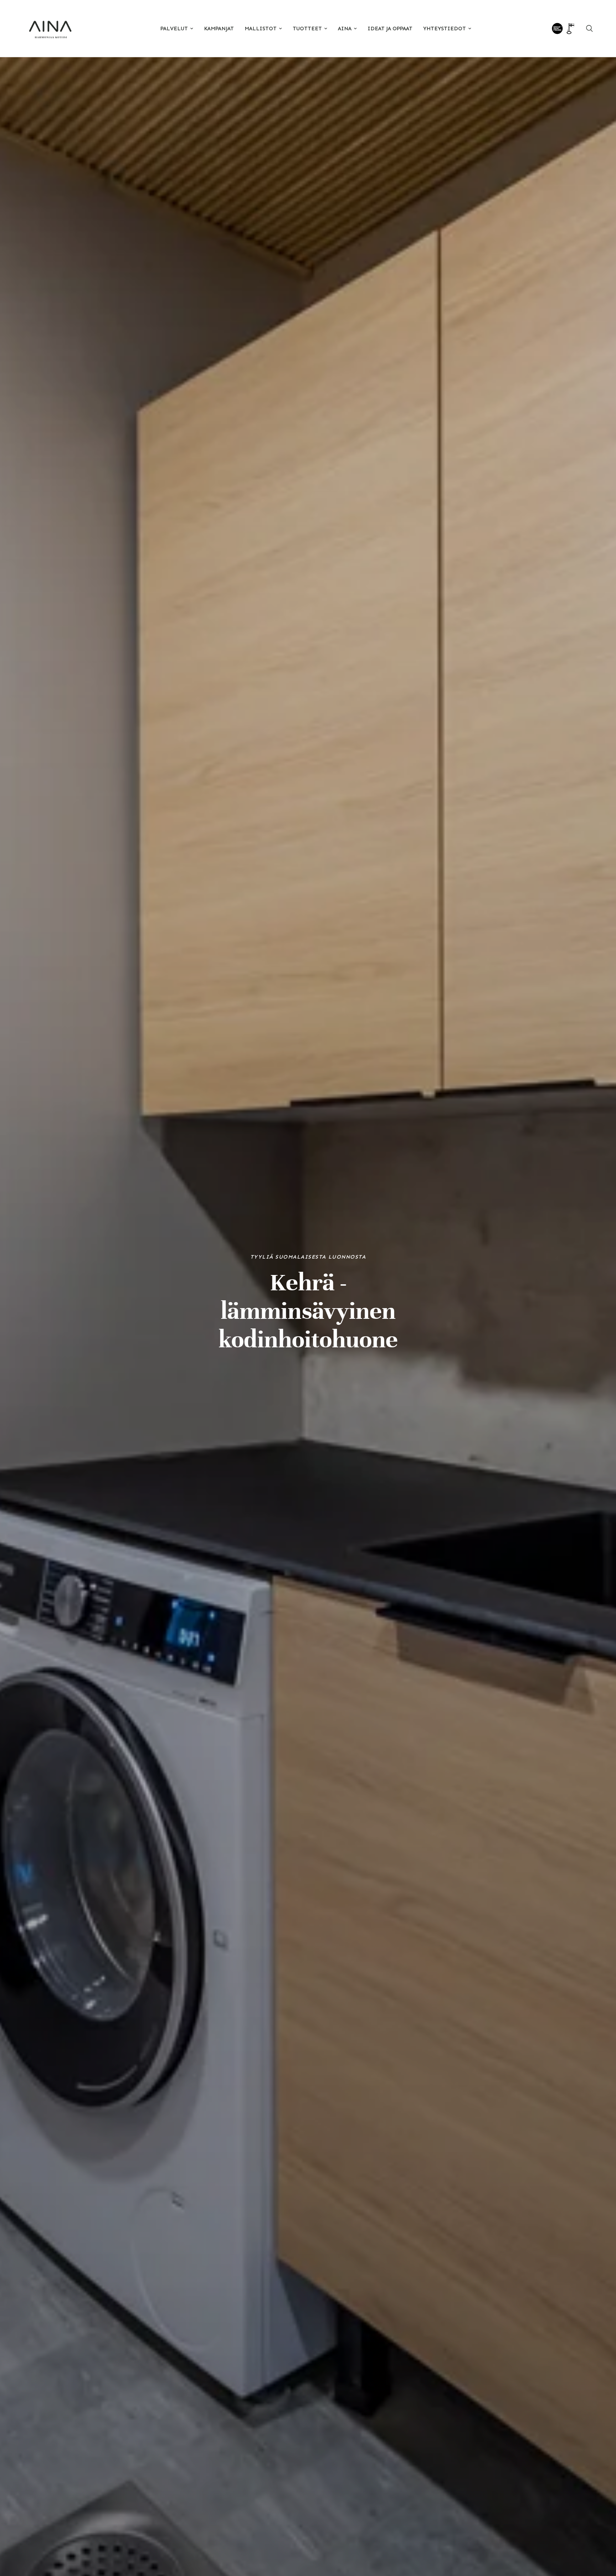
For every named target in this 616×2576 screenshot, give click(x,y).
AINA (345, 29)
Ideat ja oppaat (390, 29)
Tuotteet (307, 29)
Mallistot (261, 29)
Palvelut (174, 29)
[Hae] (589, 29)
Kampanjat (219, 29)
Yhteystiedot (445, 29)
